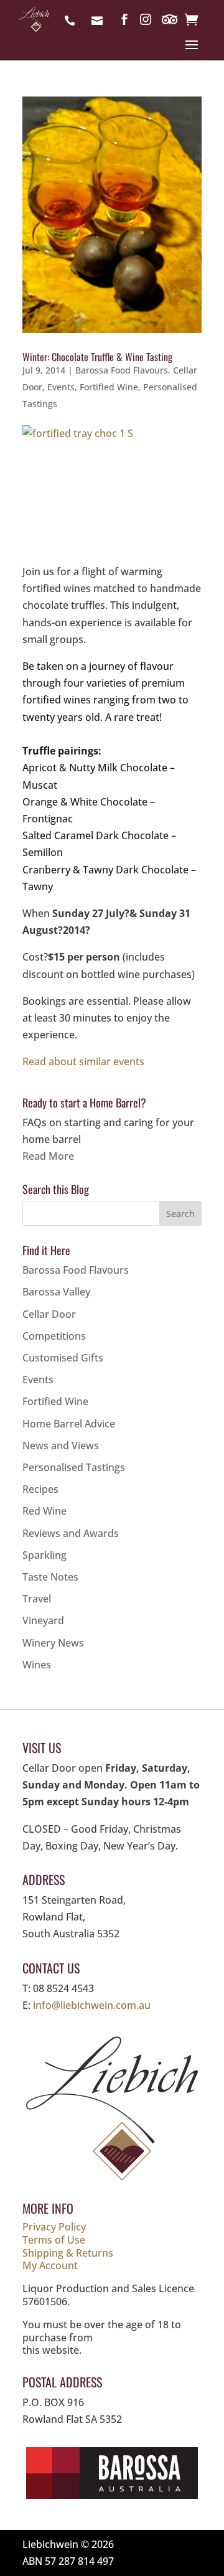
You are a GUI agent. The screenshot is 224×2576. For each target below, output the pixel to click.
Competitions (54, 1336)
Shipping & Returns (68, 2253)
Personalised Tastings (74, 1467)
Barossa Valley (56, 1292)
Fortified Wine (109, 387)
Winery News (53, 1643)
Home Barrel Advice (69, 1424)
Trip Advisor (170, 22)
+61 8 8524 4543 (73, 22)
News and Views (61, 1445)
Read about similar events (83, 1061)
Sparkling (44, 1555)
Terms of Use (54, 2240)
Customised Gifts (63, 1358)
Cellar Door (49, 1314)
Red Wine (44, 1511)
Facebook (124, 22)
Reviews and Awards (71, 1533)
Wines (37, 1665)
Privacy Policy (54, 2227)
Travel (37, 1599)
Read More (48, 1156)
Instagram (146, 22)
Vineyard (43, 1620)
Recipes (40, 1489)
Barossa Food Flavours (122, 370)
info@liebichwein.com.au (100, 22)
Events (61, 387)
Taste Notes (50, 1577)
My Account (50, 2265)
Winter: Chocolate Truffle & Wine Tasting (97, 357)
